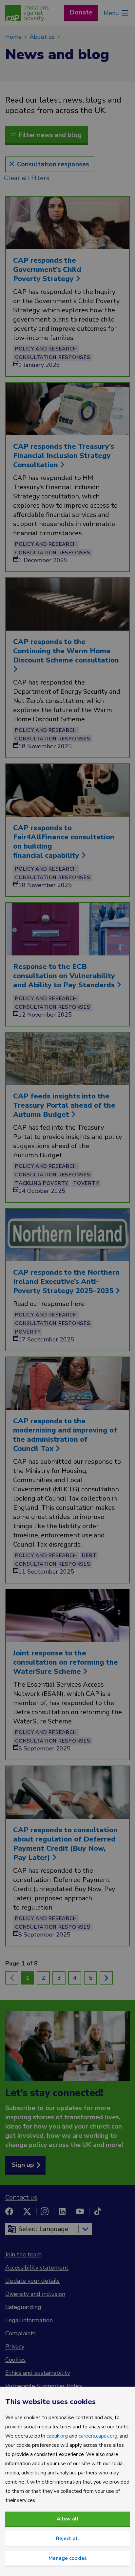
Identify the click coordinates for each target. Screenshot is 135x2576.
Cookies (15, 2360)
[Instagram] (45, 2211)
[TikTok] (98, 2211)
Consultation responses (53, 164)
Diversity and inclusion (35, 2294)
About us (42, 37)
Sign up (23, 2165)
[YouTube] (80, 2211)
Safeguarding (23, 2307)
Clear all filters (27, 178)
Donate (81, 12)
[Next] (106, 1978)
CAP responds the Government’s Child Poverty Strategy (47, 270)
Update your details (32, 2281)
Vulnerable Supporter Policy (44, 2386)
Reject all (67, 2539)
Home (13, 37)
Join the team (23, 2254)
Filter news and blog (50, 135)
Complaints (20, 2333)
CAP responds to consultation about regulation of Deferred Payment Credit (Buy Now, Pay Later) (65, 1844)
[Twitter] (27, 2211)
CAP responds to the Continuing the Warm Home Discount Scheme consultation (67, 651)
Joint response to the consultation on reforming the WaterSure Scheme (66, 1662)
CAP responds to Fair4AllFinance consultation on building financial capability (64, 842)
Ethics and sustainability (38, 2373)
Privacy (15, 2347)
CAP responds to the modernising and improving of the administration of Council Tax (65, 1435)
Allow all (67, 2519)
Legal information (29, 2320)
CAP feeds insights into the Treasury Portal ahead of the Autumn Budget (64, 1105)
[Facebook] (9, 2211)
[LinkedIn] (62, 2211)
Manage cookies (68, 2558)
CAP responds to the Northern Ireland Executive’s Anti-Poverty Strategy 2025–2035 (66, 1282)
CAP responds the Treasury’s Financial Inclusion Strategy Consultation (64, 456)
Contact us (21, 2197)
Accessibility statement (37, 2268)
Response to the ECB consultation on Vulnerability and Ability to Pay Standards (65, 976)
